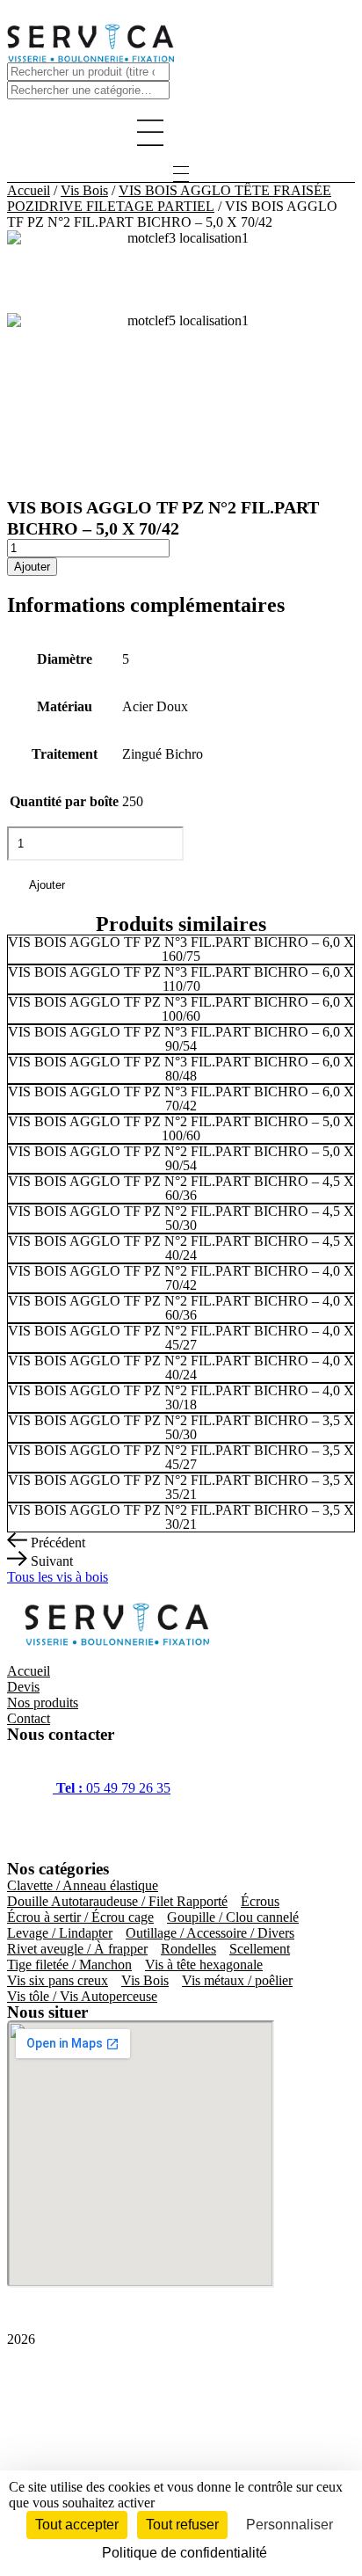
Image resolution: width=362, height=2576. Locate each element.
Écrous (260, 1901)
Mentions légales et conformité (92, 2399)
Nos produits (43, 1703)
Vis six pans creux (58, 1980)
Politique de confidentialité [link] (185, 2553)
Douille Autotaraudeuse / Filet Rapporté (117, 1901)
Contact (29, 1718)
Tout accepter (77, 2525)
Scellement (260, 1949)
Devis (23, 1687)
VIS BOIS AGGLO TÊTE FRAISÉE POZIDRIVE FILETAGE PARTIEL (169, 198)
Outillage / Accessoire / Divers (210, 1933)
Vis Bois (84, 190)
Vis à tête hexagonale (204, 1965)
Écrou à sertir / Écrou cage (80, 1917)
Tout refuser (182, 2525)
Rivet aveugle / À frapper (77, 1949)
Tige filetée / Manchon (69, 1965)
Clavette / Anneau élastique (83, 1885)
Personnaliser (290, 2525)
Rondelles (188, 1949)
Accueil (29, 190)
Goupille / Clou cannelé (233, 1917)
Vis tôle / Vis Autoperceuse (82, 1996)
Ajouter (32, 567)
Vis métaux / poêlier (237, 1980)
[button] (181, 135)
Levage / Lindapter (60, 1933)
